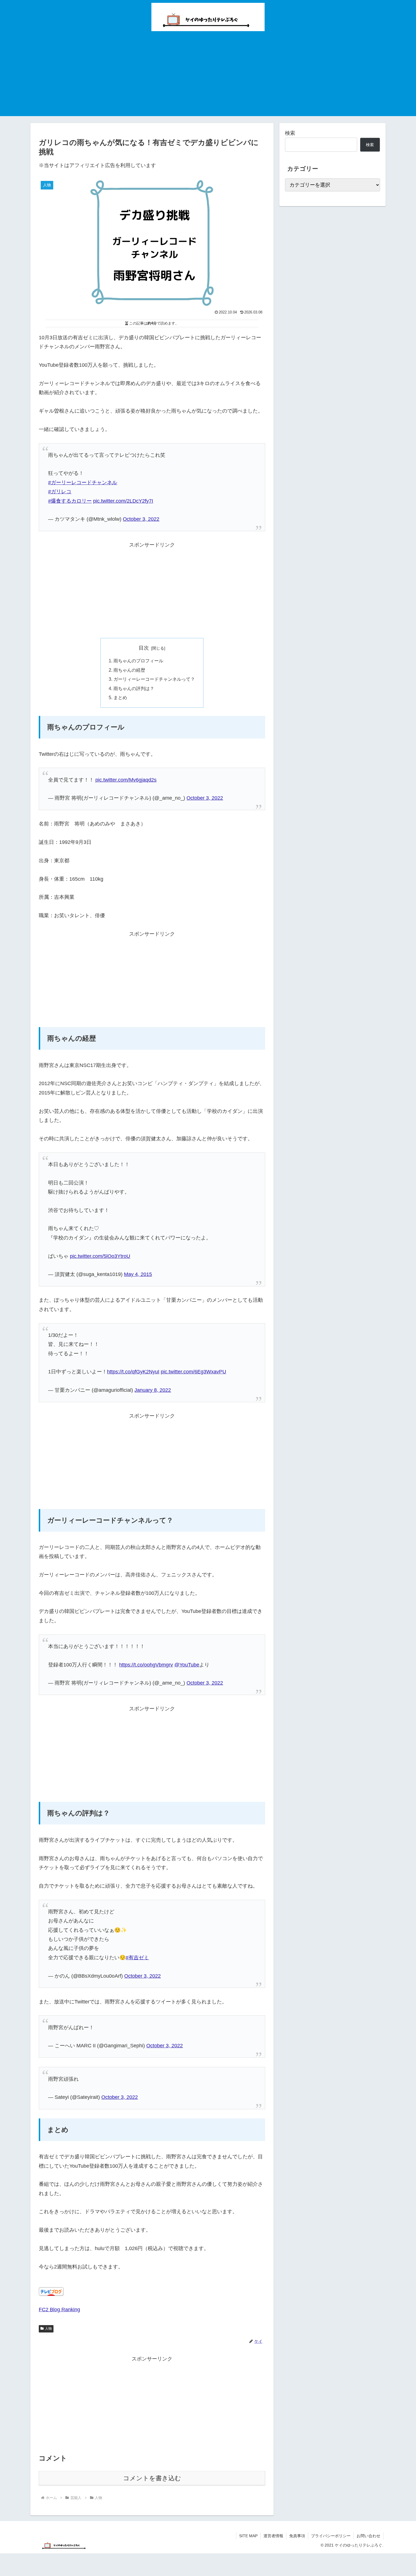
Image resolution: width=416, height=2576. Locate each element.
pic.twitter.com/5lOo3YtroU (100, 1256)
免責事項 (297, 2536)
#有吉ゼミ (137, 1958)
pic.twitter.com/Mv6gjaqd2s (126, 780)
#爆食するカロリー (70, 501)
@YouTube (187, 1665)
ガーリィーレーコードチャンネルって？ (154, 679)
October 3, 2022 (141, 519)
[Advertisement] (208, 76)
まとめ (120, 697)
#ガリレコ (60, 492)
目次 (144, 648)
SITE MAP (248, 2536)
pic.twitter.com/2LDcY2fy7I (123, 501)
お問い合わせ (368, 2536)
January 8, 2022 (153, 1390)
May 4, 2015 (138, 1274)
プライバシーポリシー (331, 2536)
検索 (290, 133)
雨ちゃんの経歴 (129, 670)
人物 (48, 2329)
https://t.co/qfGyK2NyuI (133, 1372)
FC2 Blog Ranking (59, 2310)
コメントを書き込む (152, 2478)
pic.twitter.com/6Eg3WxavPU (193, 1372)
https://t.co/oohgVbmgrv (146, 1665)
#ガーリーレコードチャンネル (83, 483)
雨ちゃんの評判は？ (134, 688)
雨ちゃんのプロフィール (138, 661)
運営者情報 (273, 2536)
